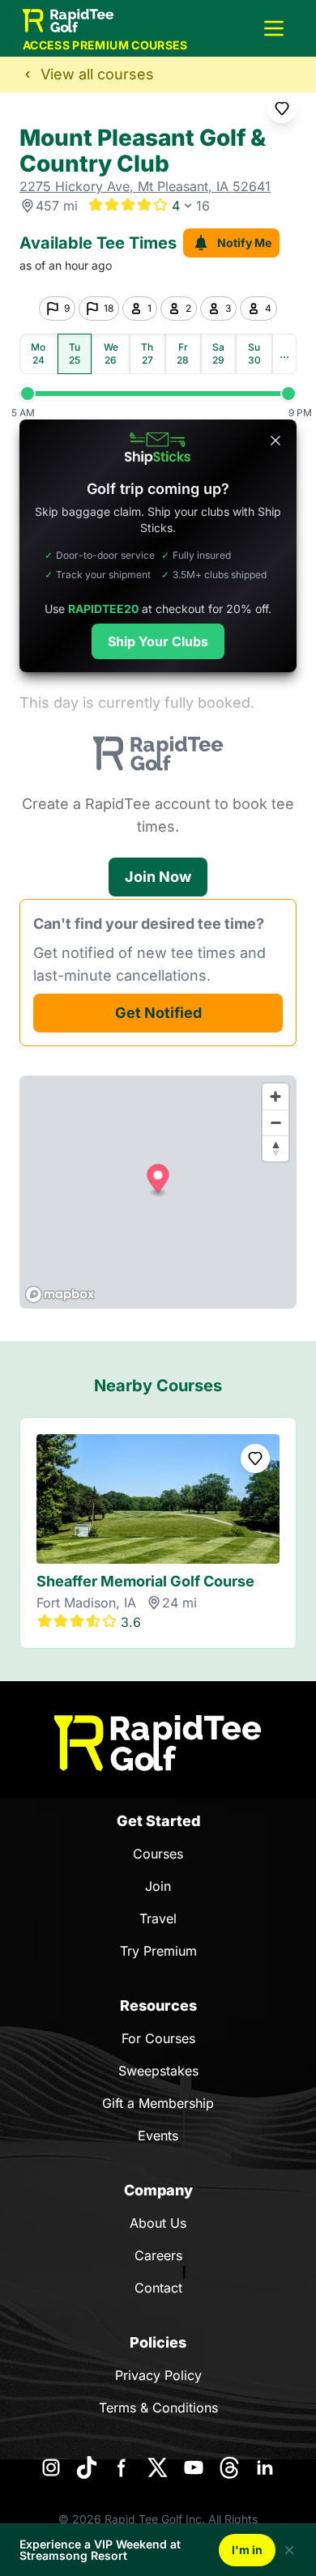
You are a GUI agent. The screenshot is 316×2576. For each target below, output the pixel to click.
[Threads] (229, 2467)
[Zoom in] (275, 1096)
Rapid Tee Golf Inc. (155, 2519)
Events (158, 2135)
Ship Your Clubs (158, 641)
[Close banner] (275, 441)
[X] (158, 2467)
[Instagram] (51, 2467)
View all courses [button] (97, 74)
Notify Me (244, 243)
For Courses (158, 2038)
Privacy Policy (158, 2375)
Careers (158, 2255)
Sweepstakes (158, 2071)
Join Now (158, 877)
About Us (158, 2223)
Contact (158, 2288)
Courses (158, 1854)
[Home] (158, 1743)
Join (158, 1886)
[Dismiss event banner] (289, 2550)
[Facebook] (122, 2467)
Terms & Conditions (158, 2408)
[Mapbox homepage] (60, 1294)
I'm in (247, 2550)
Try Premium (158, 1951)
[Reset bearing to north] (275, 1148)
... (284, 353)
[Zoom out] (275, 1122)
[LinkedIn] (265, 2467)
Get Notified (158, 1013)
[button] (274, 28)
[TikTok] (87, 2467)
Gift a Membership (158, 2103)
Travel (158, 1918)
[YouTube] (194, 2467)
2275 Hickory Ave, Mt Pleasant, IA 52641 (145, 186)
